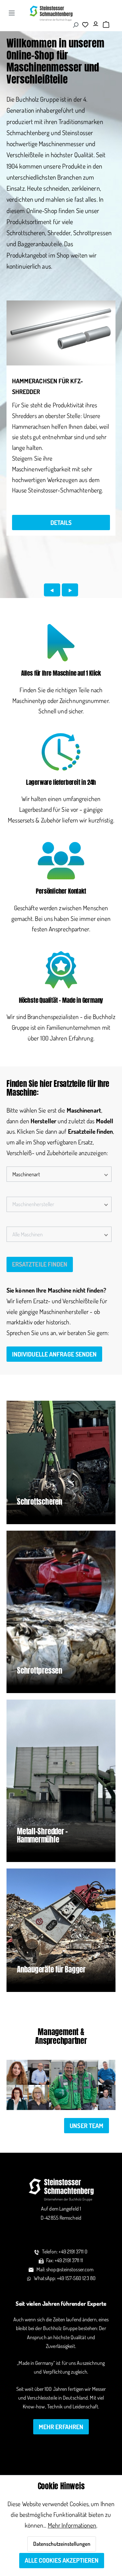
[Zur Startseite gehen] (51, 13)
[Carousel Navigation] (61, 596)
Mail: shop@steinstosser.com (65, 2269)
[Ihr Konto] (97, 22)
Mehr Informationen (72, 2525)
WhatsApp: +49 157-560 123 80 (65, 2278)
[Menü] (12, 13)
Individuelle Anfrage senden (54, 1354)
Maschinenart (26, 1174)
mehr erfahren (61, 2427)
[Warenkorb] (106, 25)
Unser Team (87, 2126)
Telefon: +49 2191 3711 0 (65, 2251)
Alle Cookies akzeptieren (62, 2560)
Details (61, 523)
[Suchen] (75, 25)
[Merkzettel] (87, 24)
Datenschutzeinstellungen (62, 2544)
